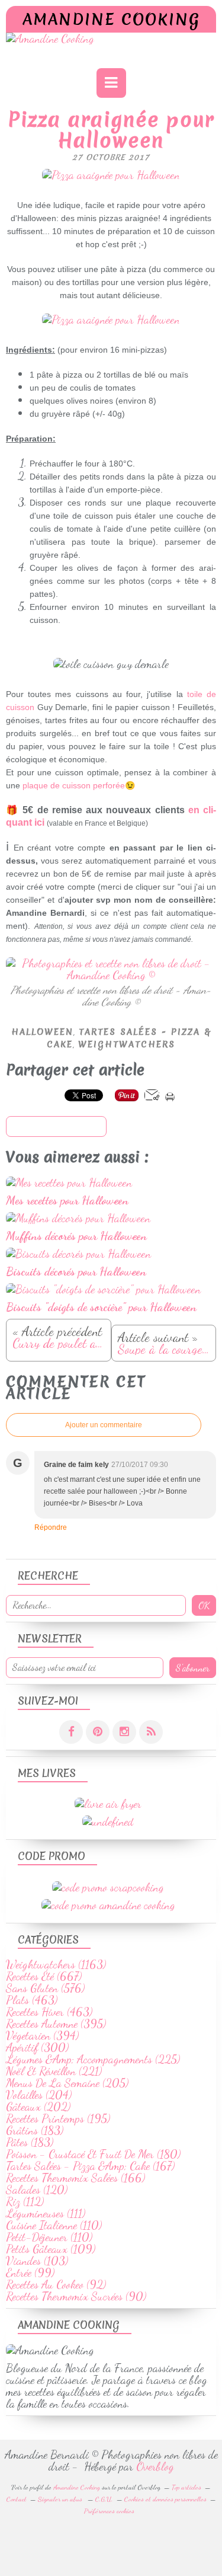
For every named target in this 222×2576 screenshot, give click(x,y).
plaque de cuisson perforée (74, 785)
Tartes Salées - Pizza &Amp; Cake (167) (90, 2166)
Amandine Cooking (111, 19)
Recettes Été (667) (44, 1976)
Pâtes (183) (30, 2142)
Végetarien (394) (42, 2035)
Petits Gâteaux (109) (51, 2249)
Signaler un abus (61, 2499)
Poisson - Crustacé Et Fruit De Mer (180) (93, 2154)
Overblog (155, 2466)
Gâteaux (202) (38, 2107)
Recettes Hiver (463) (49, 2012)
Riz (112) (25, 2201)
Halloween (42, 1032)
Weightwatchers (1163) (56, 1964)
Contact (17, 2499)
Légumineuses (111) (46, 2213)
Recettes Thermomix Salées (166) (75, 2178)
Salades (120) (37, 2190)
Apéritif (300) (37, 2047)
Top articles (186, 2487)
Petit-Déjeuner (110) (49, 2237)
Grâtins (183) (35, 2130)
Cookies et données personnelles (165, 2499)
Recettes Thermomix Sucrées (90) (76, 2296)
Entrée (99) (30, 2273)
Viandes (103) (37, 2261)
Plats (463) (32, 2000)
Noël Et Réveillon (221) (54, 2071)
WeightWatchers (127, 1044)
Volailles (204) (39, 2095)
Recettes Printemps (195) (58, 2118)
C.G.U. (104, 2499)
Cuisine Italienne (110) (54, 2225)
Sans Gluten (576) (45, 1988)
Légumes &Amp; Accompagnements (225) (93, 2059)
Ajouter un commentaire (104, 1425)
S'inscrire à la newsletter (56, 1127)
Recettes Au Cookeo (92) (56, 2284)
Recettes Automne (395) (56, 2024)
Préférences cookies (109, 2511)
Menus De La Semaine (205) (67, 2083)
